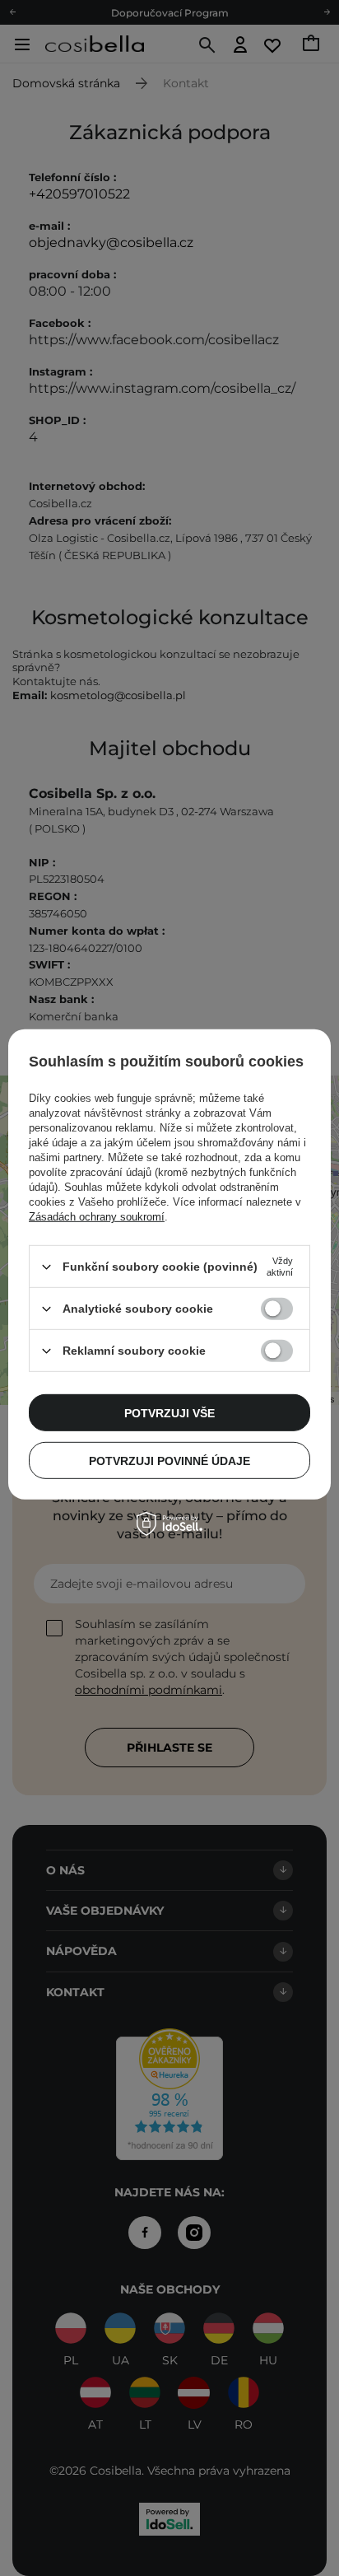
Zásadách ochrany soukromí (97, 1217)
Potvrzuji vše (169, 1412)
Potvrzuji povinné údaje (169, 1460)
